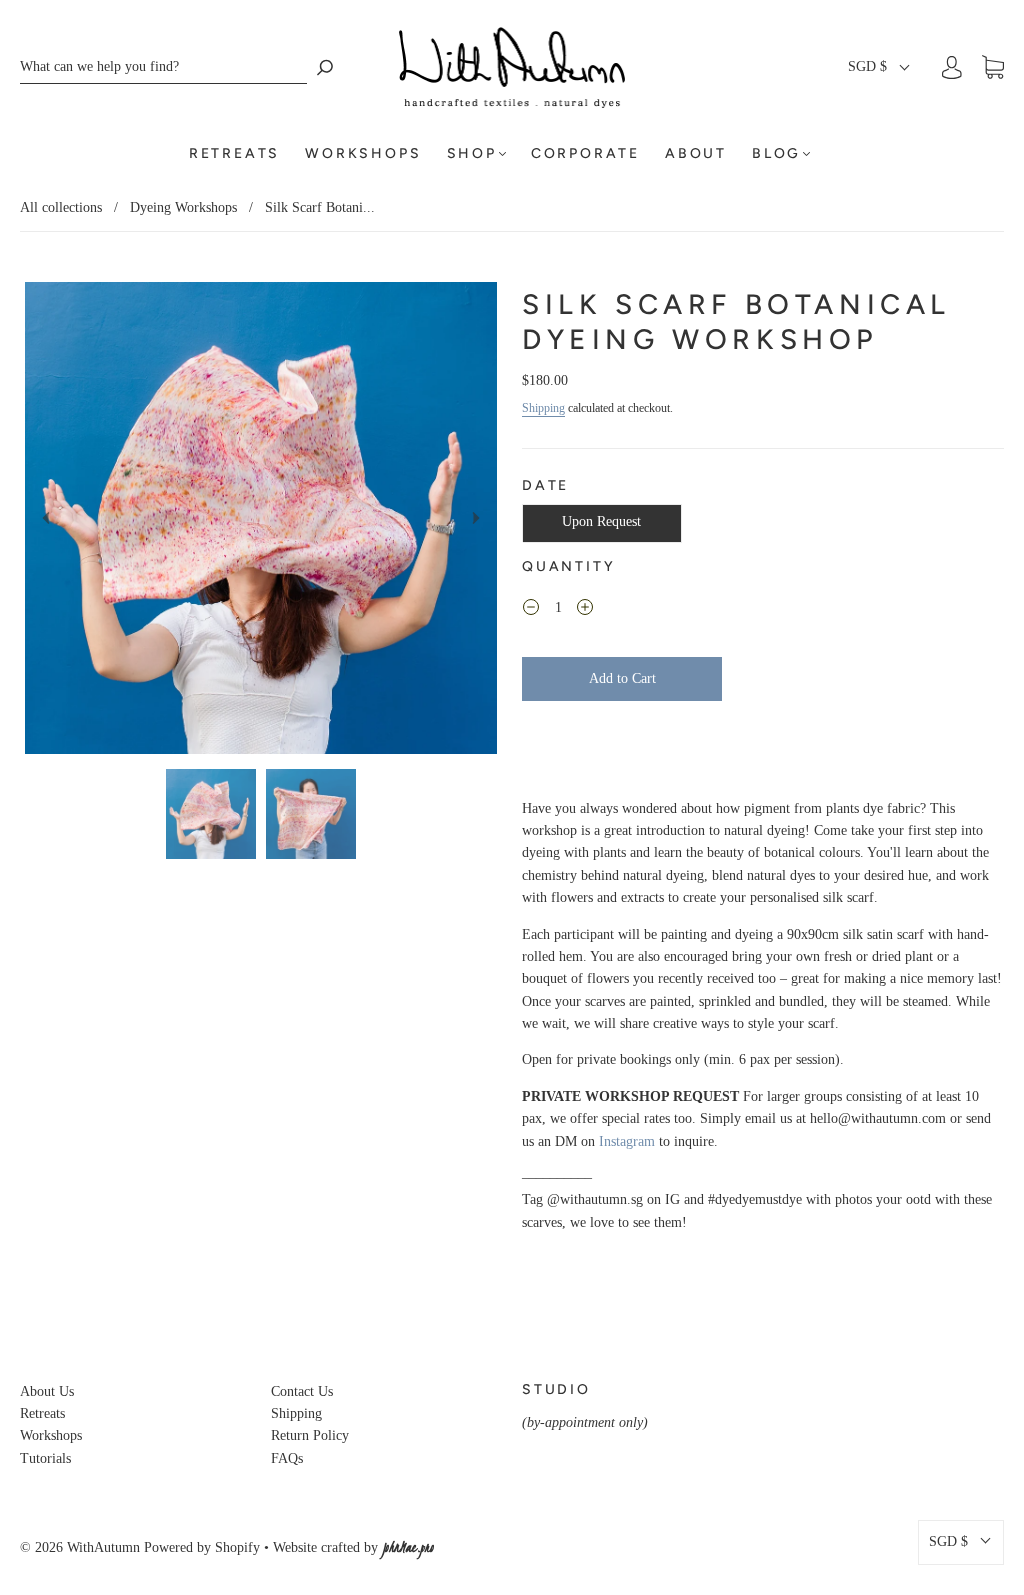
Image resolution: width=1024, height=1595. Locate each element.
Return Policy (310, 1435)
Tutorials (45, 1458)
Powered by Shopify (202, 1547)
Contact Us (302, 1391)
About (696, 153)
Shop (472, 153)
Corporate (585, 153)
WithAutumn (103, 1547)
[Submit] (325, 67)
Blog (776, 153)
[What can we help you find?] (163, 67)
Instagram (627, 1141)
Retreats (234, 153)
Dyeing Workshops (183, 207)
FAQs (287, 1458)
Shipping (543, 408)
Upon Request (601, 521)
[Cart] (993, 67)
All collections (61, 207)
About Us (47, 1391)
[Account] (952, 67)
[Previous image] (46, 518)
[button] (880, 67)
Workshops (363, 153)
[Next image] (476, 518)
